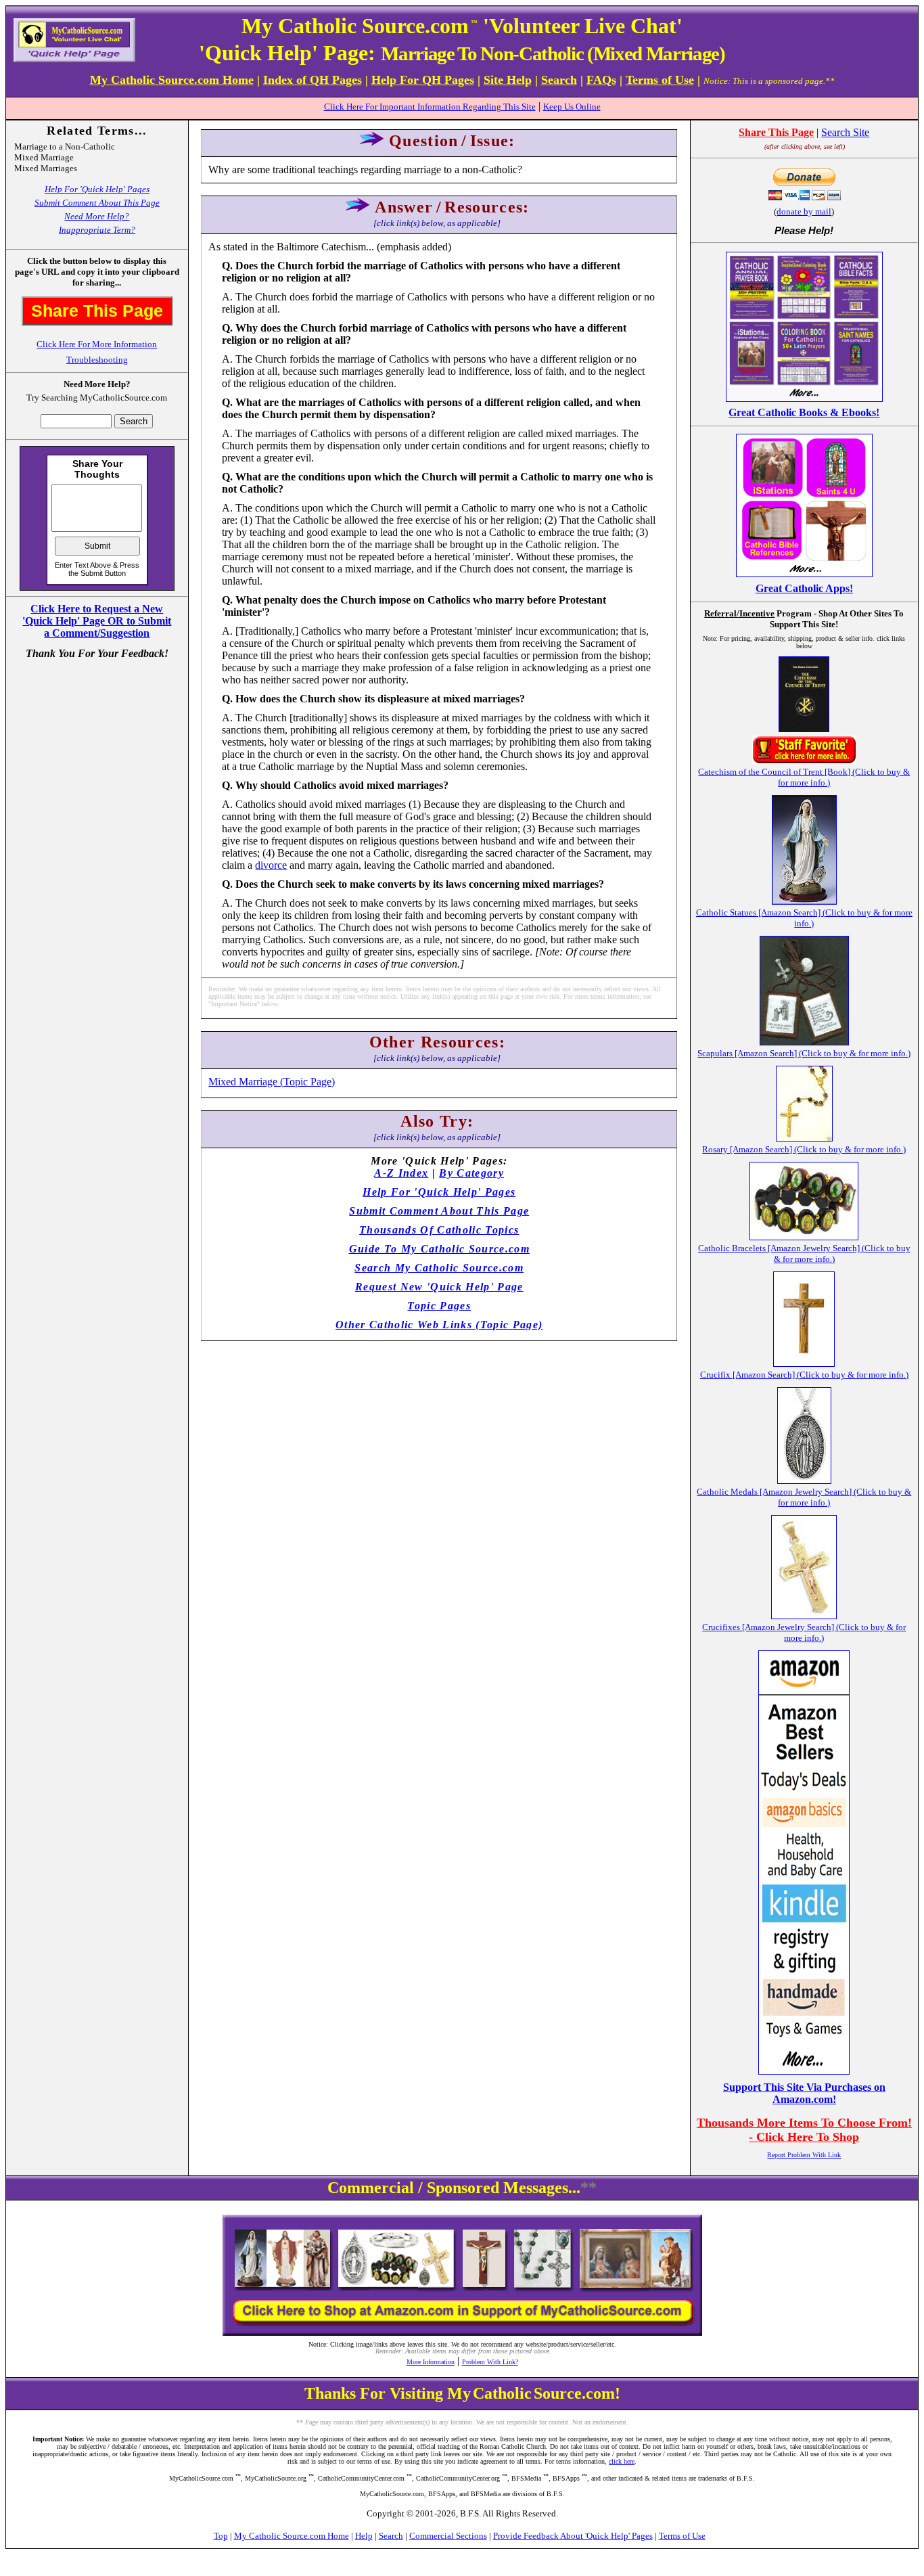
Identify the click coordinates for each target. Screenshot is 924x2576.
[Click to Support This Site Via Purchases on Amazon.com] (804, 2071)
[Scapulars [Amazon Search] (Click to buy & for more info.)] (804, 1042)
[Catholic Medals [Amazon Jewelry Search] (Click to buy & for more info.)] (804, 1480)
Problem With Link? (490, 2362)
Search (391, 2536)
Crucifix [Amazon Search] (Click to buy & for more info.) (804, 1375)
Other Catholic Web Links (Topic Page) (439, 1325)
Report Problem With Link (804, 2155)
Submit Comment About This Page (97, 203)
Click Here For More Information (97, 344)
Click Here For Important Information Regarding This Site (430, 107)
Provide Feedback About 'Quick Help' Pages (573, 2536)
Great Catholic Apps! (804, 588)
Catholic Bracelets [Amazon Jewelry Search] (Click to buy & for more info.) (804, 1253)
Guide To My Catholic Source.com (439, 1249)
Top (221, 2536)
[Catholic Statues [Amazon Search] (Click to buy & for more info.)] (804, 901)
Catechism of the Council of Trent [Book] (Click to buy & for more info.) (804, 777)
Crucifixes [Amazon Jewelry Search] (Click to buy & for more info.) (804, 1632)
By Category (471, 1173)
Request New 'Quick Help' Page (439, 1287)
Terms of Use (682, 2536)
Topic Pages (439, 1306)
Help (364, 2536)
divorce (271, 865)
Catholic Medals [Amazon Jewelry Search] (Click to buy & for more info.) (804, 1497)
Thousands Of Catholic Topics (439, 1230)
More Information (431, 2362)
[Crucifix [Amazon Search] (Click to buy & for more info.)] (804, 1363)
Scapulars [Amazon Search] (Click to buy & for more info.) (804, 1053)
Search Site (845, 132)
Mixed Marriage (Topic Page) (272, 1082)
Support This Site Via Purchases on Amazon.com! (804, 2093)
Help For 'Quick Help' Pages (97, 189)
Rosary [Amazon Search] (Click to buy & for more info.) (804, 1149)
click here (622, 2461)
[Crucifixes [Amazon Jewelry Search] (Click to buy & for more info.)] (804, 1615)
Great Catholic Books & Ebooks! (804, 412)
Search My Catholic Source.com (439, 1268)
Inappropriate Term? (97, 230)
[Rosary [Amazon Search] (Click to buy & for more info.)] (804, 1138)
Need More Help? (97, 216)
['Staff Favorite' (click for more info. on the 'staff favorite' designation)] (804, 760)
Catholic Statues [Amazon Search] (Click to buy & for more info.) (804, 918)
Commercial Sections (448, 2536)
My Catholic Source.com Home (292, 2536)
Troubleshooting (97, 360)
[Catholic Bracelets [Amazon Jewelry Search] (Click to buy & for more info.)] (804, 1237)
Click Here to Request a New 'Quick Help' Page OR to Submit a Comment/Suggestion (97, 621)
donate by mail (804, 211)
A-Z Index (401, 1173)
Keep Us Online (572, 107)
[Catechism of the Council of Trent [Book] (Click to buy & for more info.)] (804, 728)
